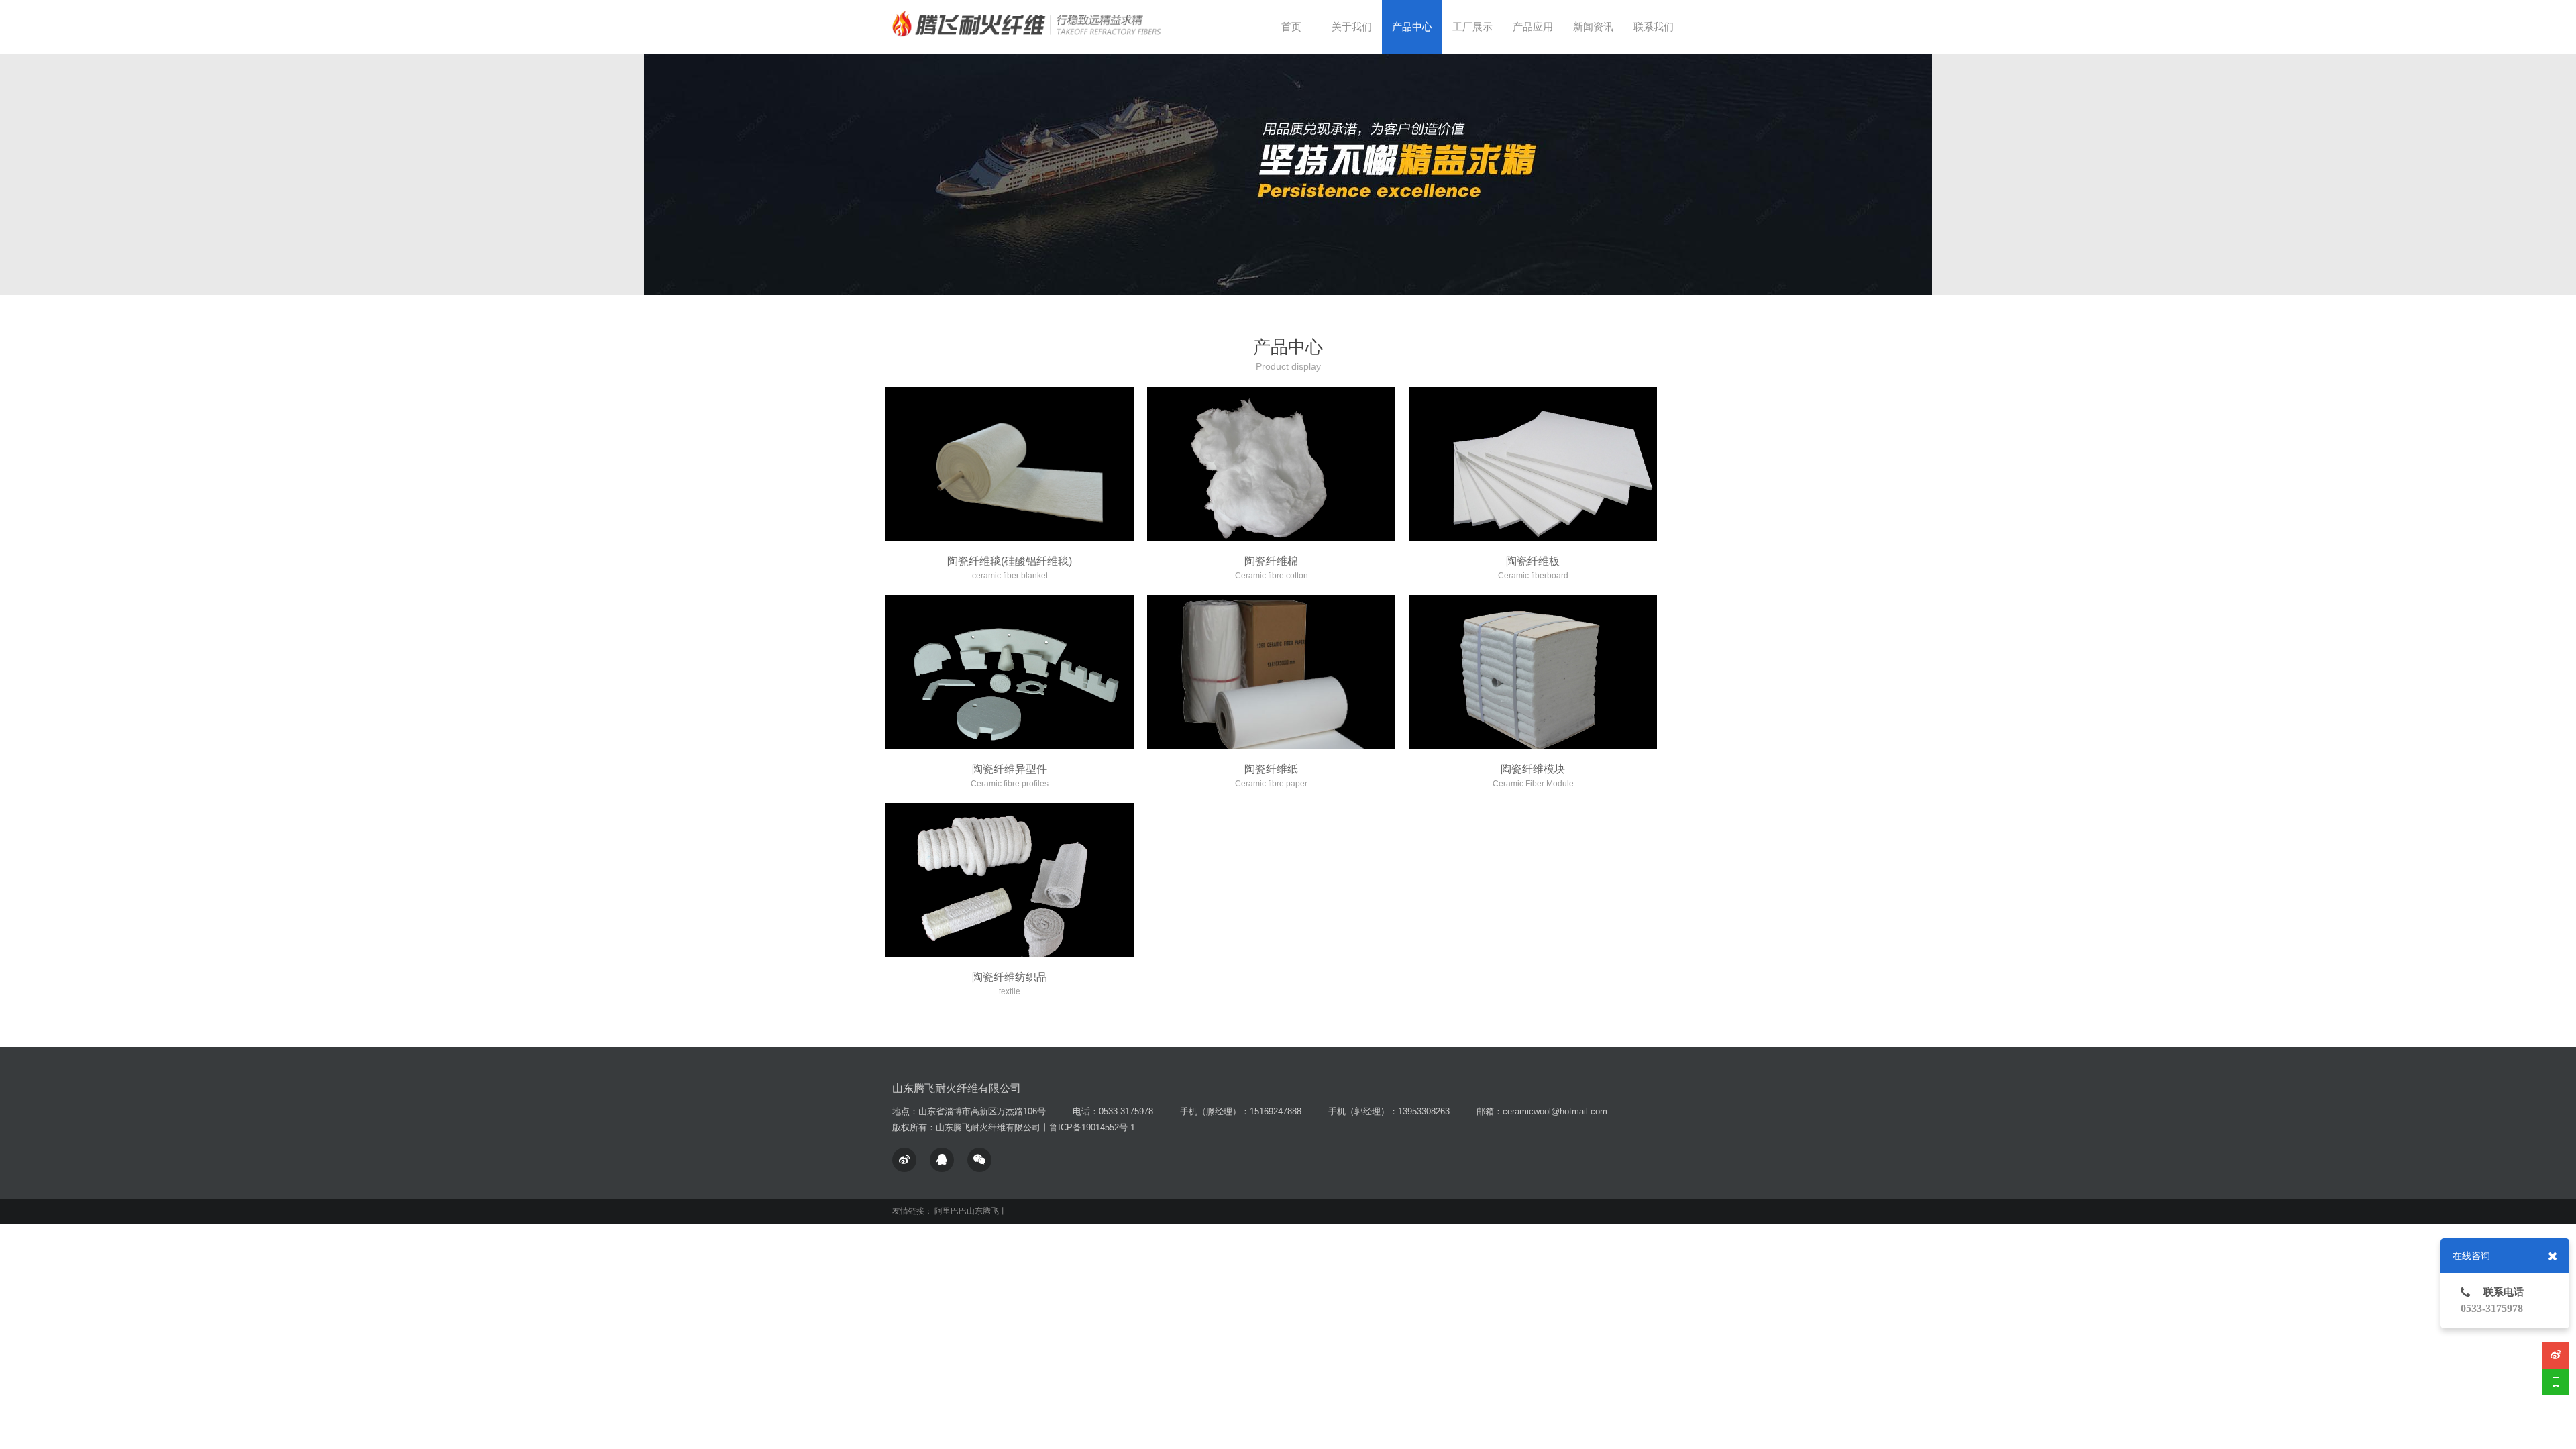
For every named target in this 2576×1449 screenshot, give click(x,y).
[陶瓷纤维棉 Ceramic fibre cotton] (1271, 464)
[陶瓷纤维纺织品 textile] (1010, 880)
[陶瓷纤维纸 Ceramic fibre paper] (1271, 672)
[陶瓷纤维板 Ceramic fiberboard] (1533, 464)
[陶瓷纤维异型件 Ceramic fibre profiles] (1010, 672)
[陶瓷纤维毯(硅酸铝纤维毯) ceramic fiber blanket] (1010, 464)
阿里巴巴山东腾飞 (967, 1211)
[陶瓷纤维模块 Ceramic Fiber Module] (1533, 672)
